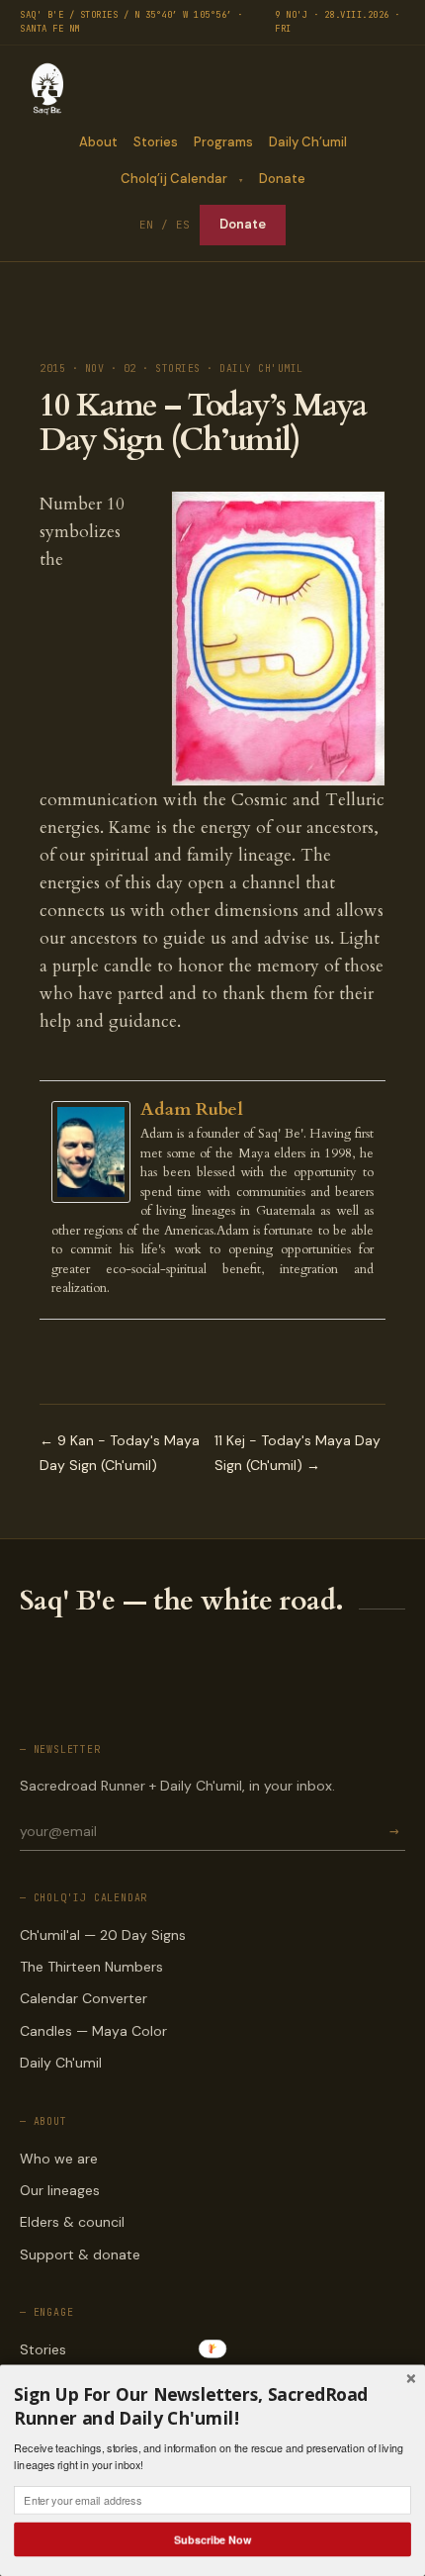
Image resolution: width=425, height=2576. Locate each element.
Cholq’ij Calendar (174, 179)
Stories (156, 142)
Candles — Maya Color (93, 2031)
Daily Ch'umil (61, 2063)
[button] (212, 2407)
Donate (282, 179)
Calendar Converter (84, 1998)
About (98, 142)
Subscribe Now (212, 2539)
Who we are (59, 2159)
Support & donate (80, 2254)
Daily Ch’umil (308, 142)
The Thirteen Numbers (91, 1967)
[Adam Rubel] (96, 1152)
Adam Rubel (192, 1109)
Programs (223, 142)
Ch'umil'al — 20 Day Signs (103, 1935)
